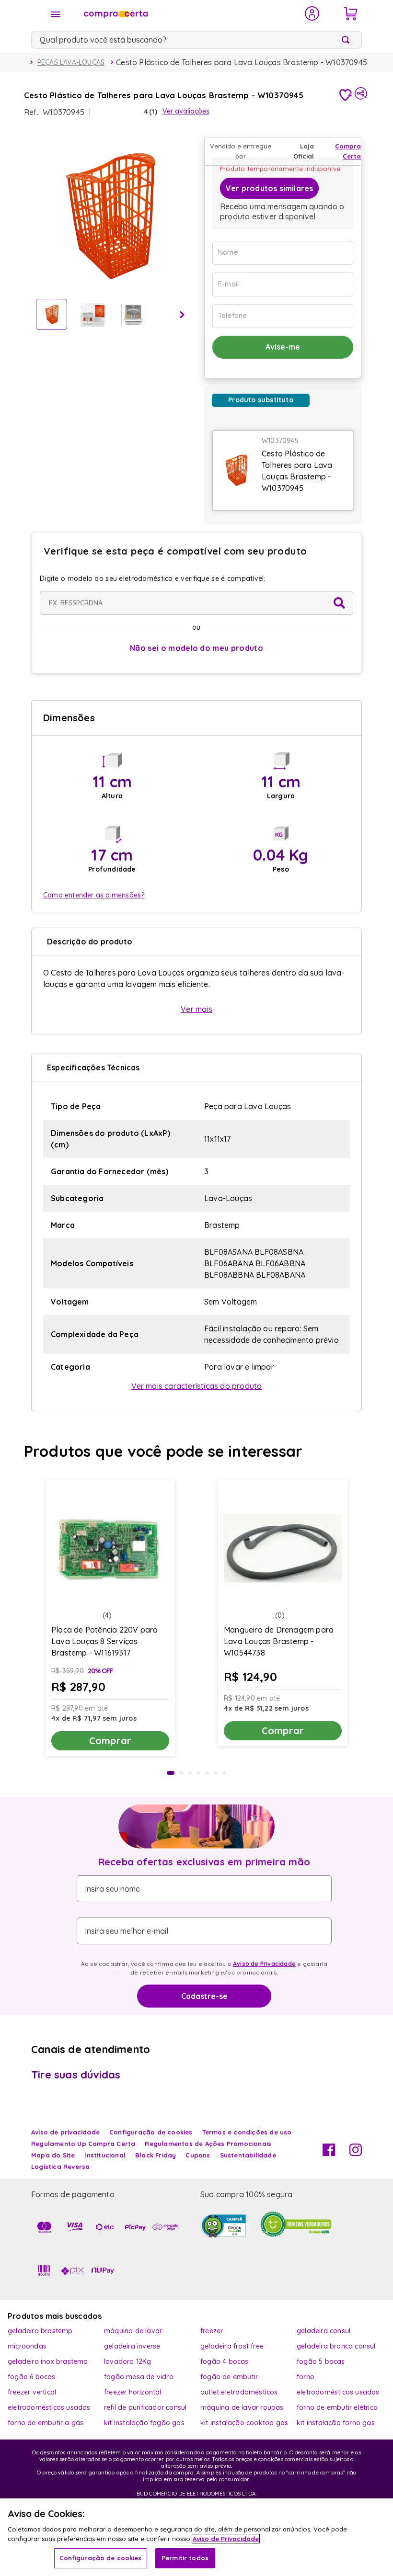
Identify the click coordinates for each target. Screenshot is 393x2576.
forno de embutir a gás (46, 2423)
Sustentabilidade (248, 2155)
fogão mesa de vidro (139, 2377)
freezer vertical (32, 2392)
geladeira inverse (132, 2346)
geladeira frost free (232, 2346)
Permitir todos (185, 2558)
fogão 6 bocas (32, 2377)
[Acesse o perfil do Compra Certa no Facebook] (329, 2153)
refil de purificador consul (145, 2407)
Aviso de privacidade (65, 2132)
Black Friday (156, 2155)
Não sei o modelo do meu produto (196, 648)
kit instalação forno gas (336, 2423)
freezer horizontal (133, 2392)
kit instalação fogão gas (144, 2423)
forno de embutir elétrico (337, 2407)
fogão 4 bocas (225, 2361)
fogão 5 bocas (321, 2361)
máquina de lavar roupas (242, 2407)
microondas (27, 2346)
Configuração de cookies (101, 2558)
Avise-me (283, 347)
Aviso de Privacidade (264, 1964)
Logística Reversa (60, 2167)
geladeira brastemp (40, 2331)
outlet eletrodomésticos (239, 2392)
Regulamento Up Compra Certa (83, 2144)
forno (306, 2377)
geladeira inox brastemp (48, 2361)
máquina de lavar (133, 2331)
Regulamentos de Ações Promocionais (208, 2144)
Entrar (312, 13)
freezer (212, 2331)
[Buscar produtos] (347, 40)
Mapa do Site (53, 2155)
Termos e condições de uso (247, 2132)
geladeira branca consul (336, 2346)
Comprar (110, 1741)
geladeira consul (324, 2331)
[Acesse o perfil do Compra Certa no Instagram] (356, 2153)
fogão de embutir (229, 2377)
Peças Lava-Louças (71, 62)
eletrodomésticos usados (338, 2392)
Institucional (105, 2155)
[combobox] (196, 40)
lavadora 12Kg (128, 2361)
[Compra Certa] (188, 13)
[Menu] (56, 14)
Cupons (198, 2155)
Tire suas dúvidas (76, 2075)
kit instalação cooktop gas (244, 2423)
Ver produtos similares (269, 188)
